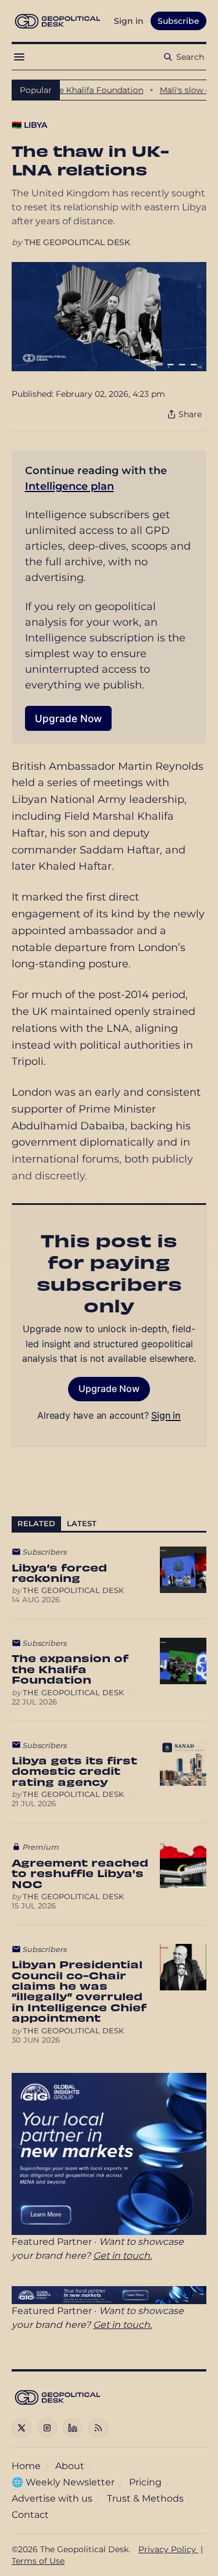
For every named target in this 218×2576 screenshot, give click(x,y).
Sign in (166, 1415)
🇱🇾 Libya (29, 125)
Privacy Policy (168, 2549)
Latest (82, 1524)
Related (36, 1524)
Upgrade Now (68, 718)
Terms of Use (38, 2561)
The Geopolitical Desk (77, 242)
